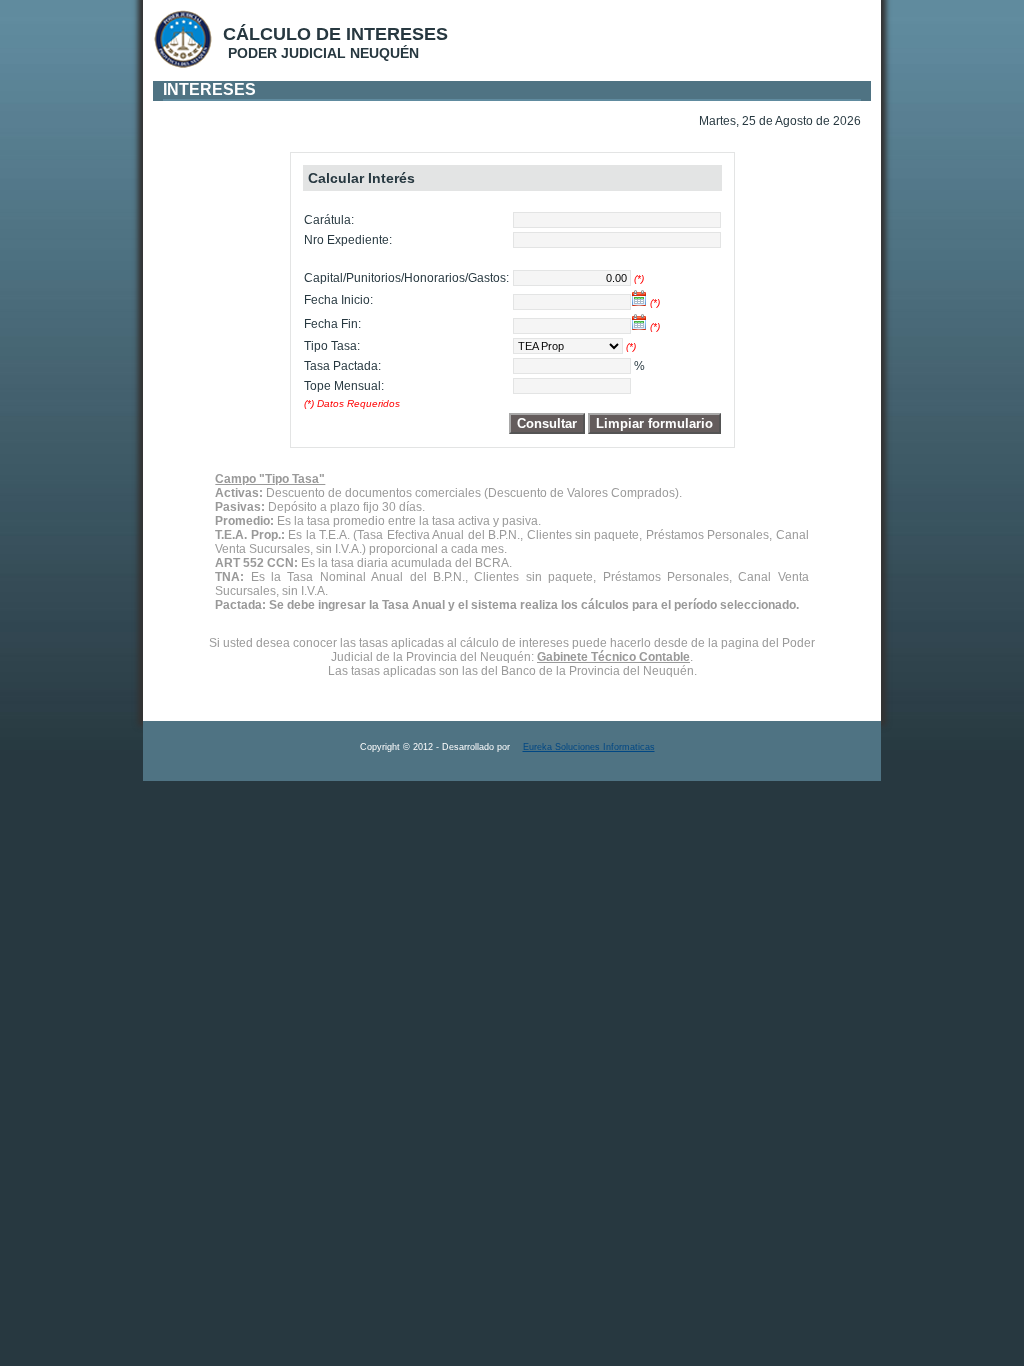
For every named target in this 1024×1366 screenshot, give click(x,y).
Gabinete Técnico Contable (613, 657)
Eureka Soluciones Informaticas (589, 747)
